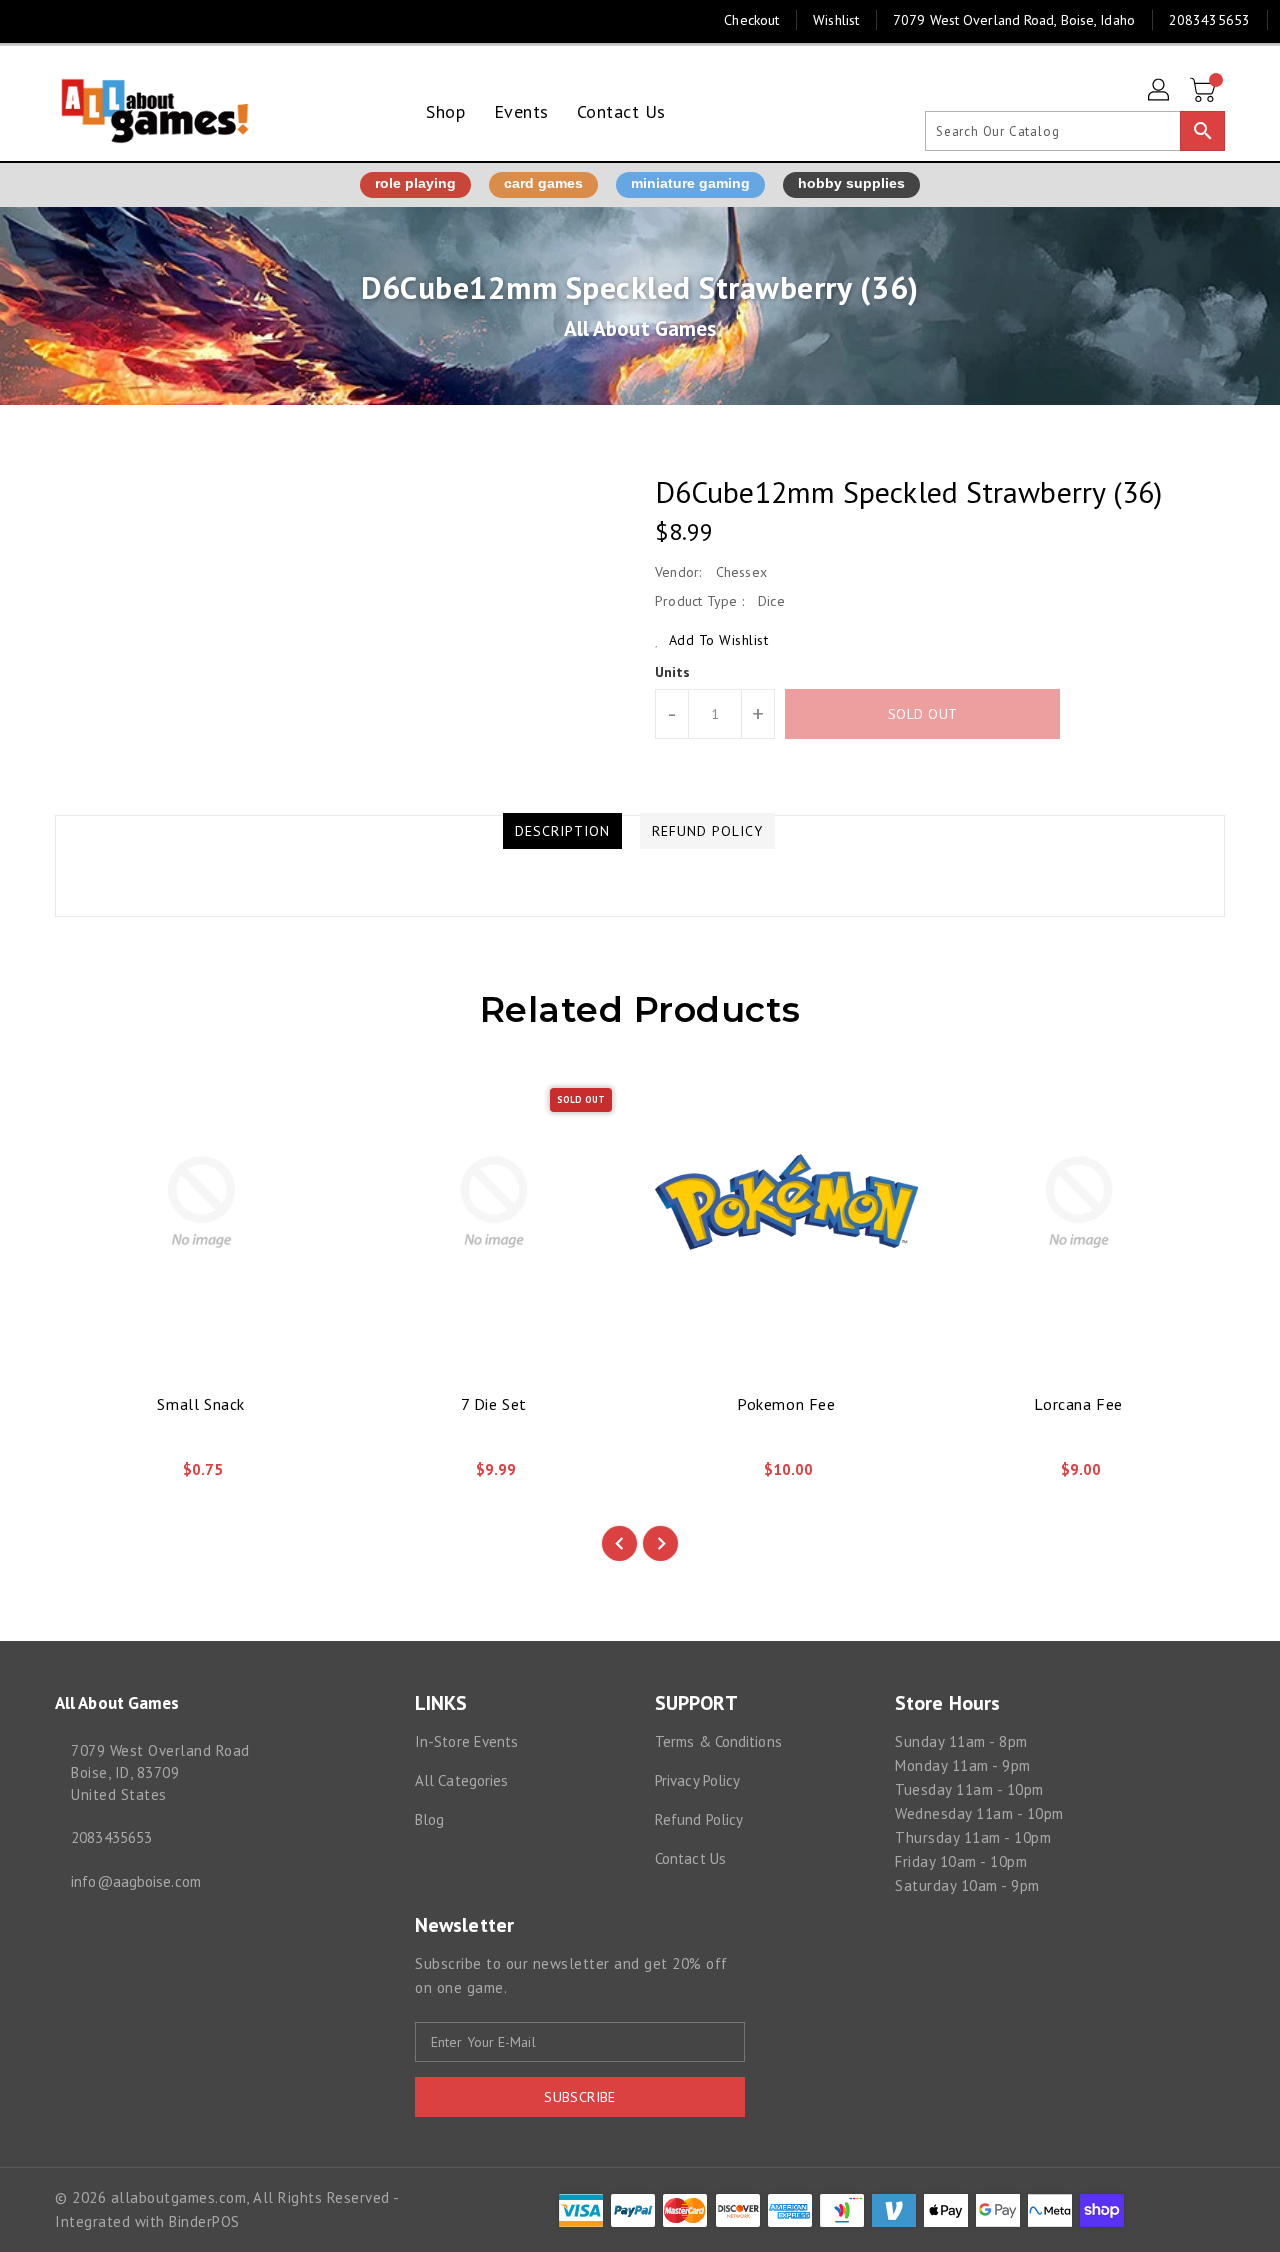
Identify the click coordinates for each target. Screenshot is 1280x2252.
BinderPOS (204, 2221)
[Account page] (1160, 91)
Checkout (751, 20)
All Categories (461, 1780)
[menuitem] (445, 111)
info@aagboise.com (136, 1881)
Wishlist (836, 20)
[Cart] (1205, 91)
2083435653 (111, 1837)
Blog (429, 1819)
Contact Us (690, 1858)
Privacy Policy (697, 1780)
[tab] (562, 831)
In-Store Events (467, 1741)
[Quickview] (87, 1476)
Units (673, 672)
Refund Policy (699, 1819)
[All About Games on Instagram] (70, 20)
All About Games (640, 328)
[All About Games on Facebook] (32, 20)
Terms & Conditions (718, 1741)
